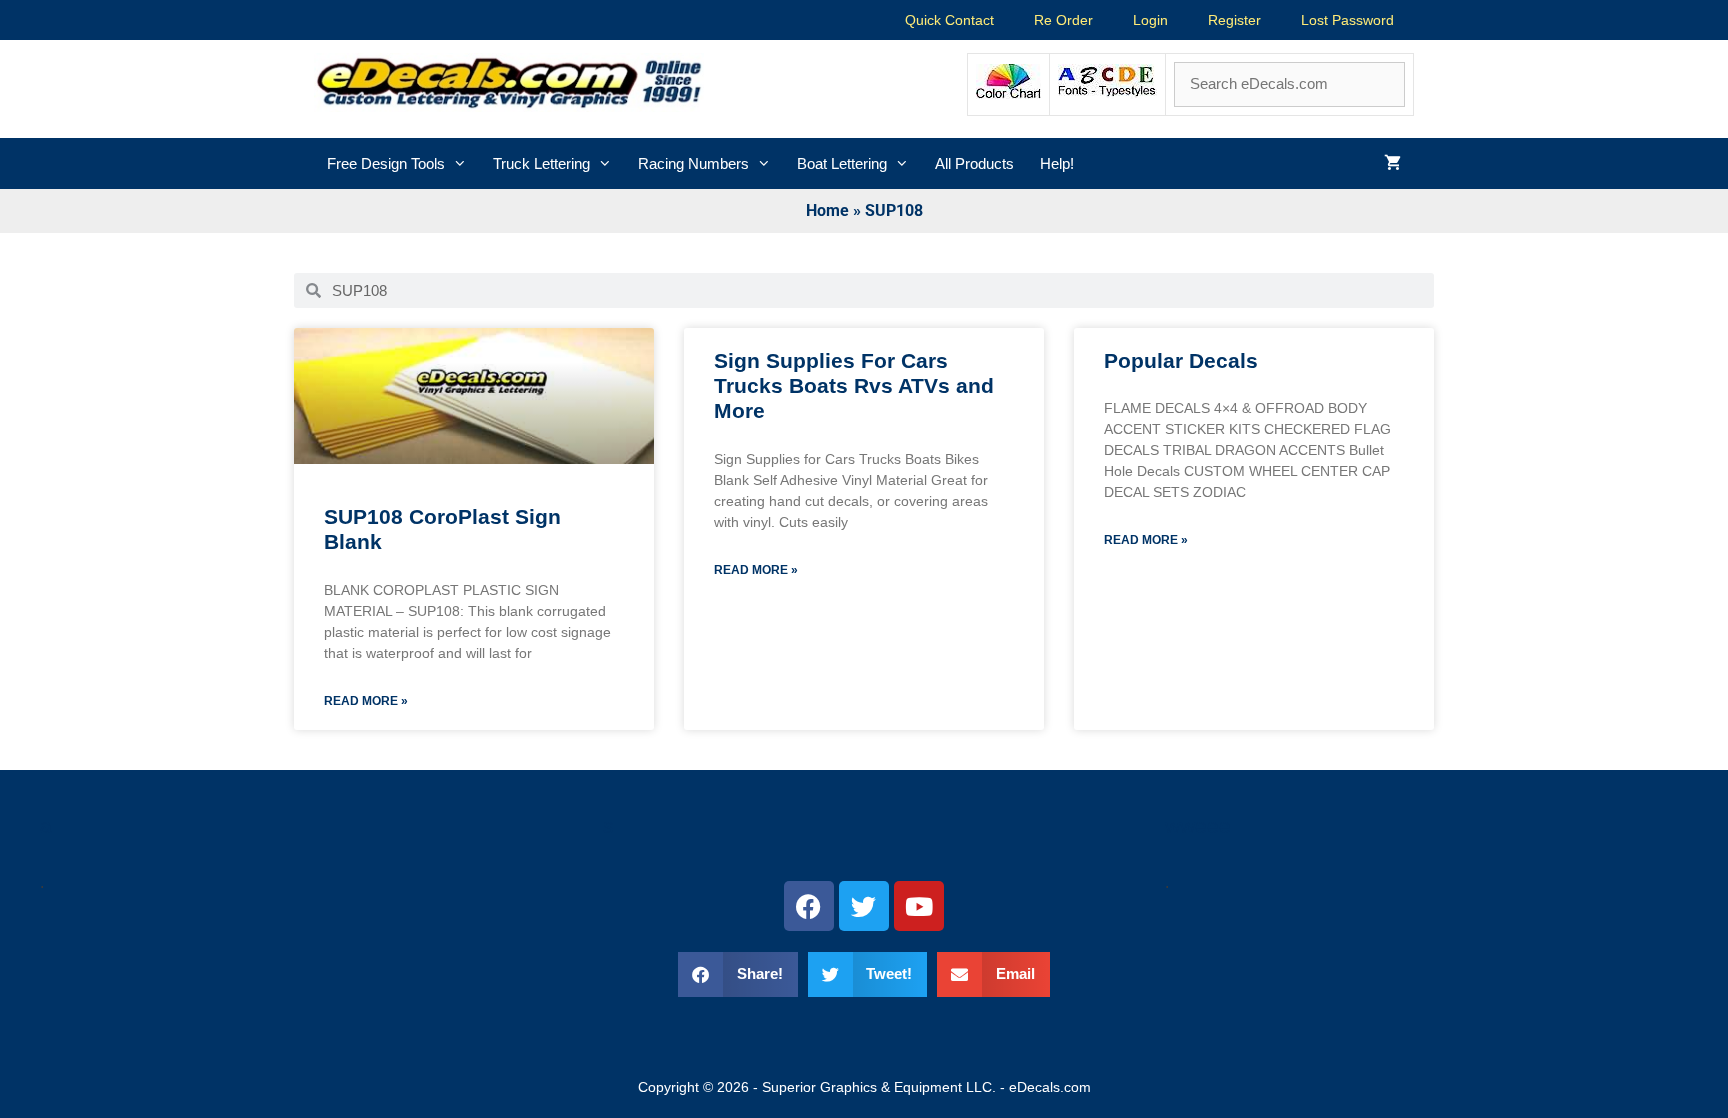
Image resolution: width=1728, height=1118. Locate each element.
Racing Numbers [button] (693, 163)
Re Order (1063, 20)
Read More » (366, 701)
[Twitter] (864, 906)
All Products (974, 163)
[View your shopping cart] (1392, 163)
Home (827, 210)
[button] (738, 974)
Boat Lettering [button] (842, 163)
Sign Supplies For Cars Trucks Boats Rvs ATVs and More (854, 385)
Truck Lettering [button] (541, 163)
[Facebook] (809, 906)
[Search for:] (1289, 83)
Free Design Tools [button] (386, 163)
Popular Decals (1181, 360)
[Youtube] (919, 906)
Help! (1057, 163)
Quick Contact (949, 20)
